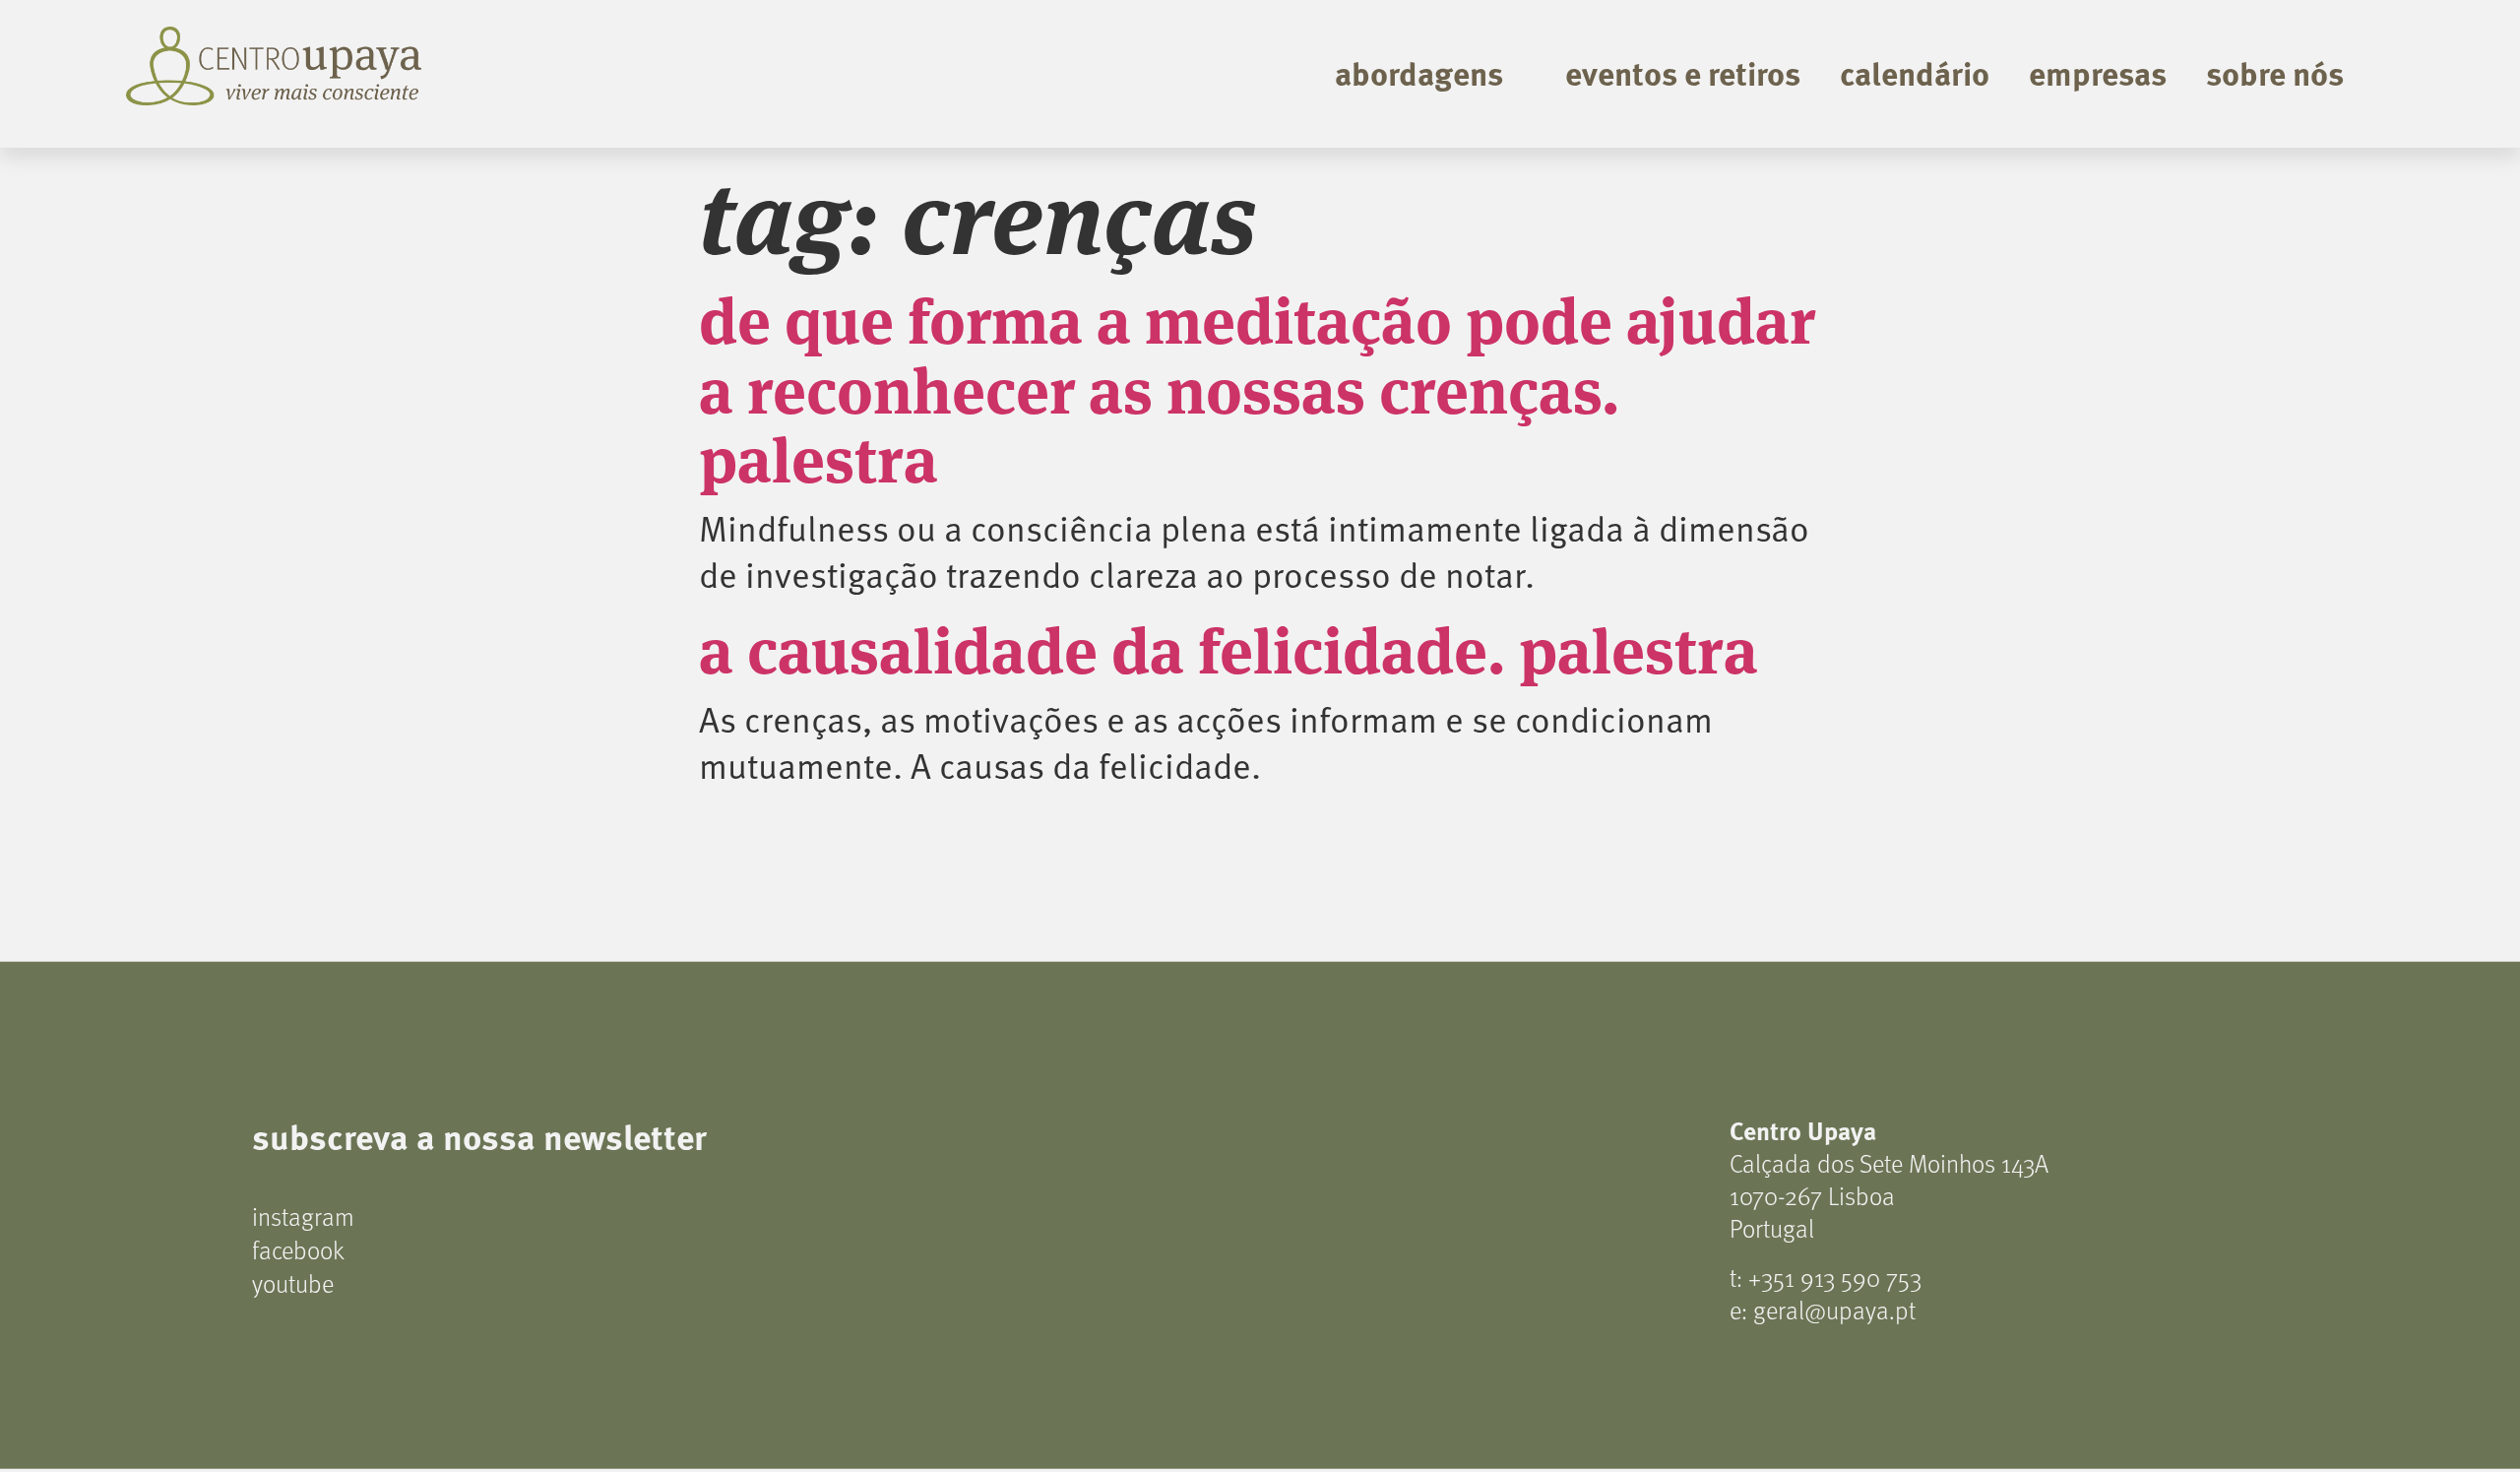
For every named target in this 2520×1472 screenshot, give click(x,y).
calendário (1915, 72)
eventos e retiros (1683, 72)
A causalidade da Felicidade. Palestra (1228, 646)
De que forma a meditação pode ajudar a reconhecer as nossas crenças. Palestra (1257, 385)
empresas (2098, 72)
